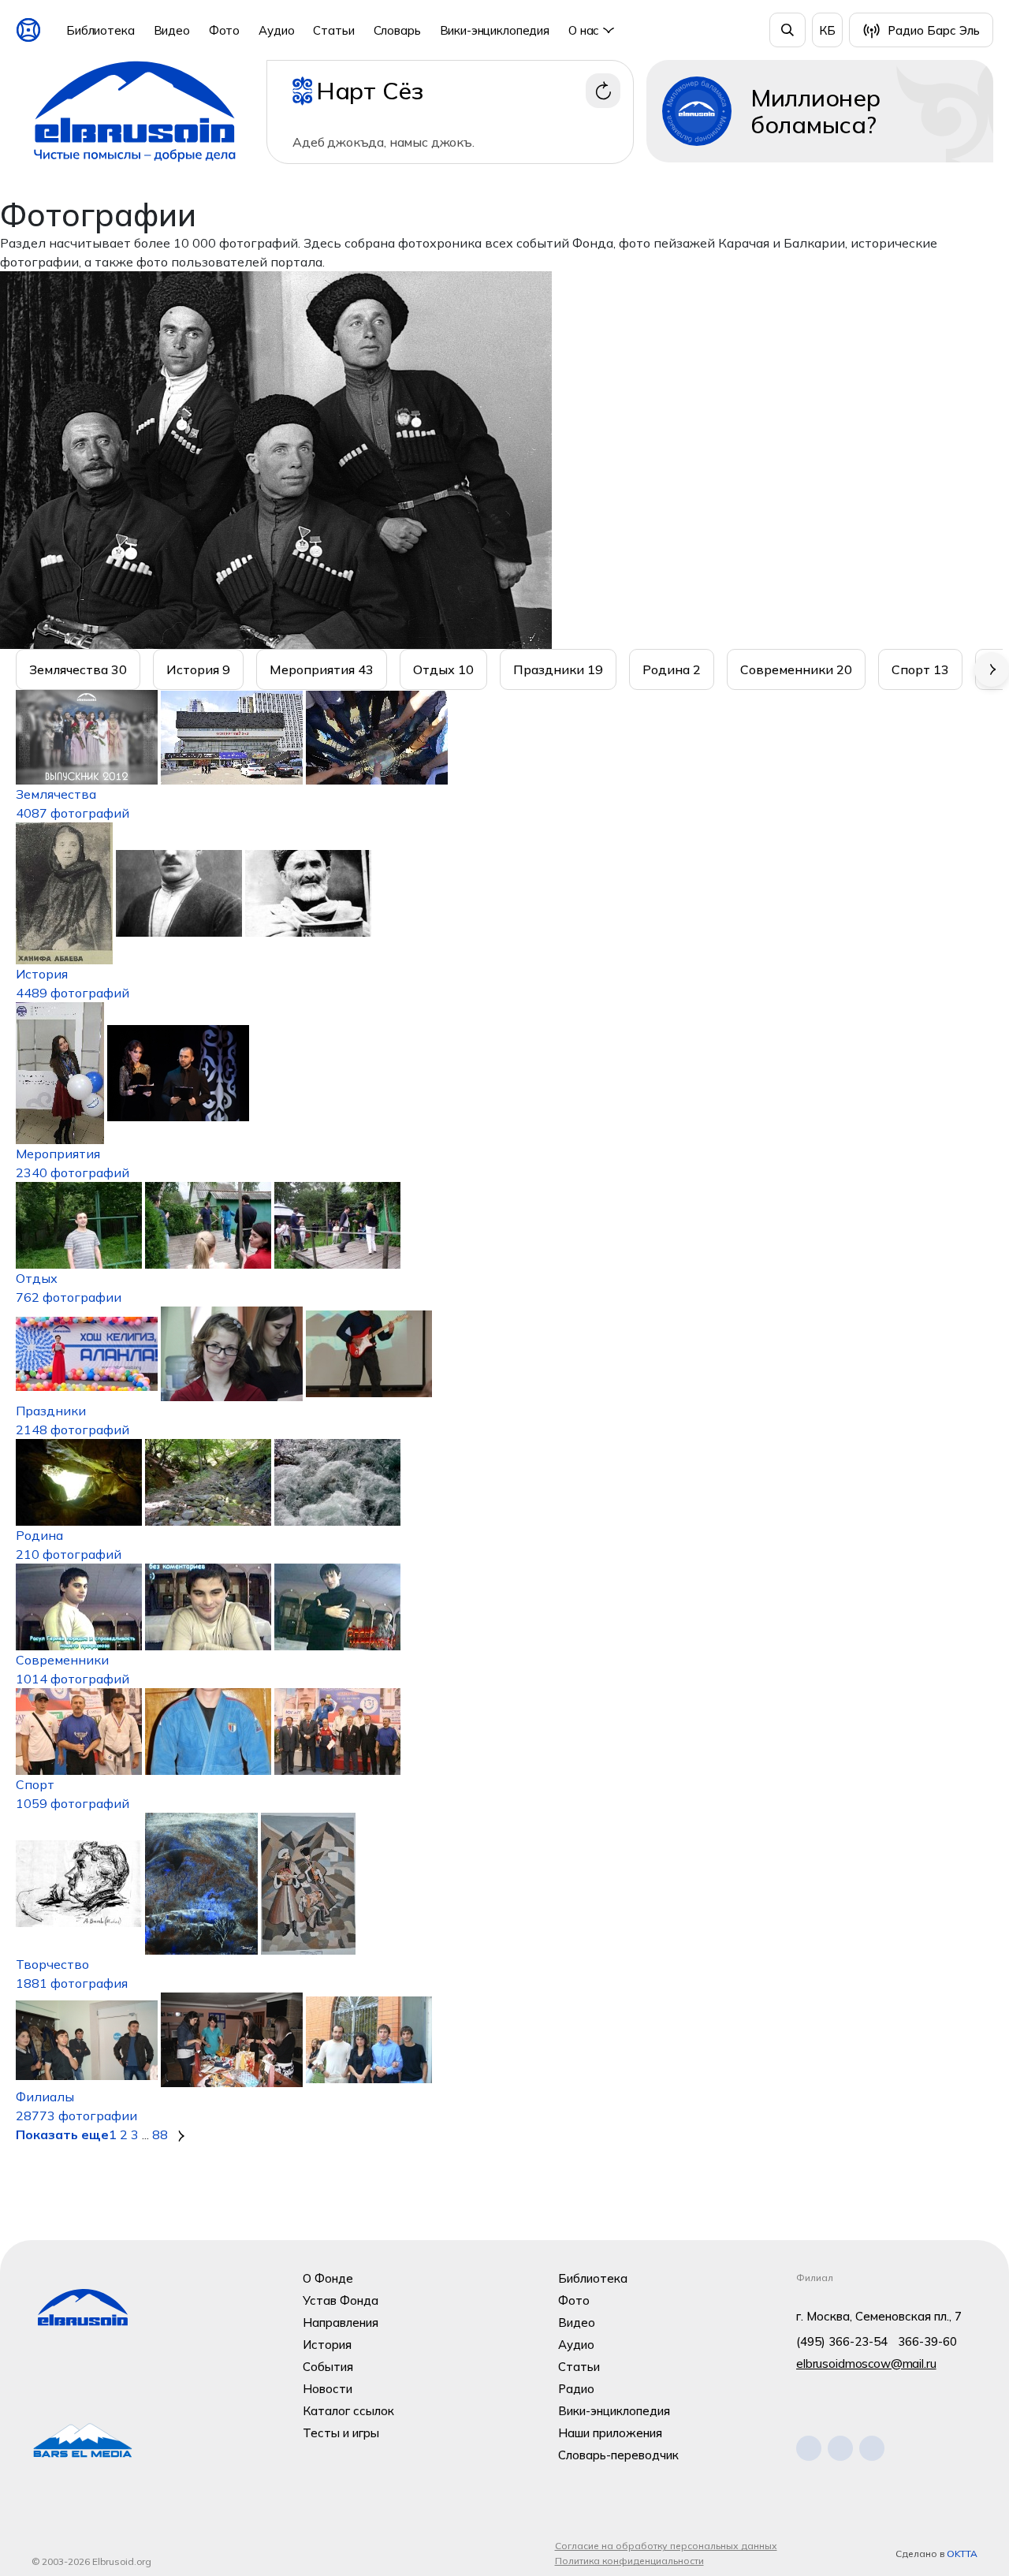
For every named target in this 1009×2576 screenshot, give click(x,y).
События (328, 2367)
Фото (224, 30)
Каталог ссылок (348, 2411)
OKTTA (962, 2554)
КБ (827, 30)
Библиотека (101, 30)
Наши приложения (610, 2433)
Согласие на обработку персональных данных (666, 2546)
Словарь (397, 30)
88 (160, 2134)
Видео (172, 30)
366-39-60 (927, 2341)
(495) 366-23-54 (842, 2341)
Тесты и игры (341, 2433)
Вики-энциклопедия (495, 30)
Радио (576, 2389)
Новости (328, 2389)
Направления (341, 2323)
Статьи (333, 30)
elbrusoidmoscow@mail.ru (866, 2364)
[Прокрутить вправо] (992, 669)
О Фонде (328, 2278)
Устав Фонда (341, 2300)
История (327, 2345)
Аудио (276, 30)
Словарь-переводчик (618, 2455)
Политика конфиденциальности (629, 2561)
